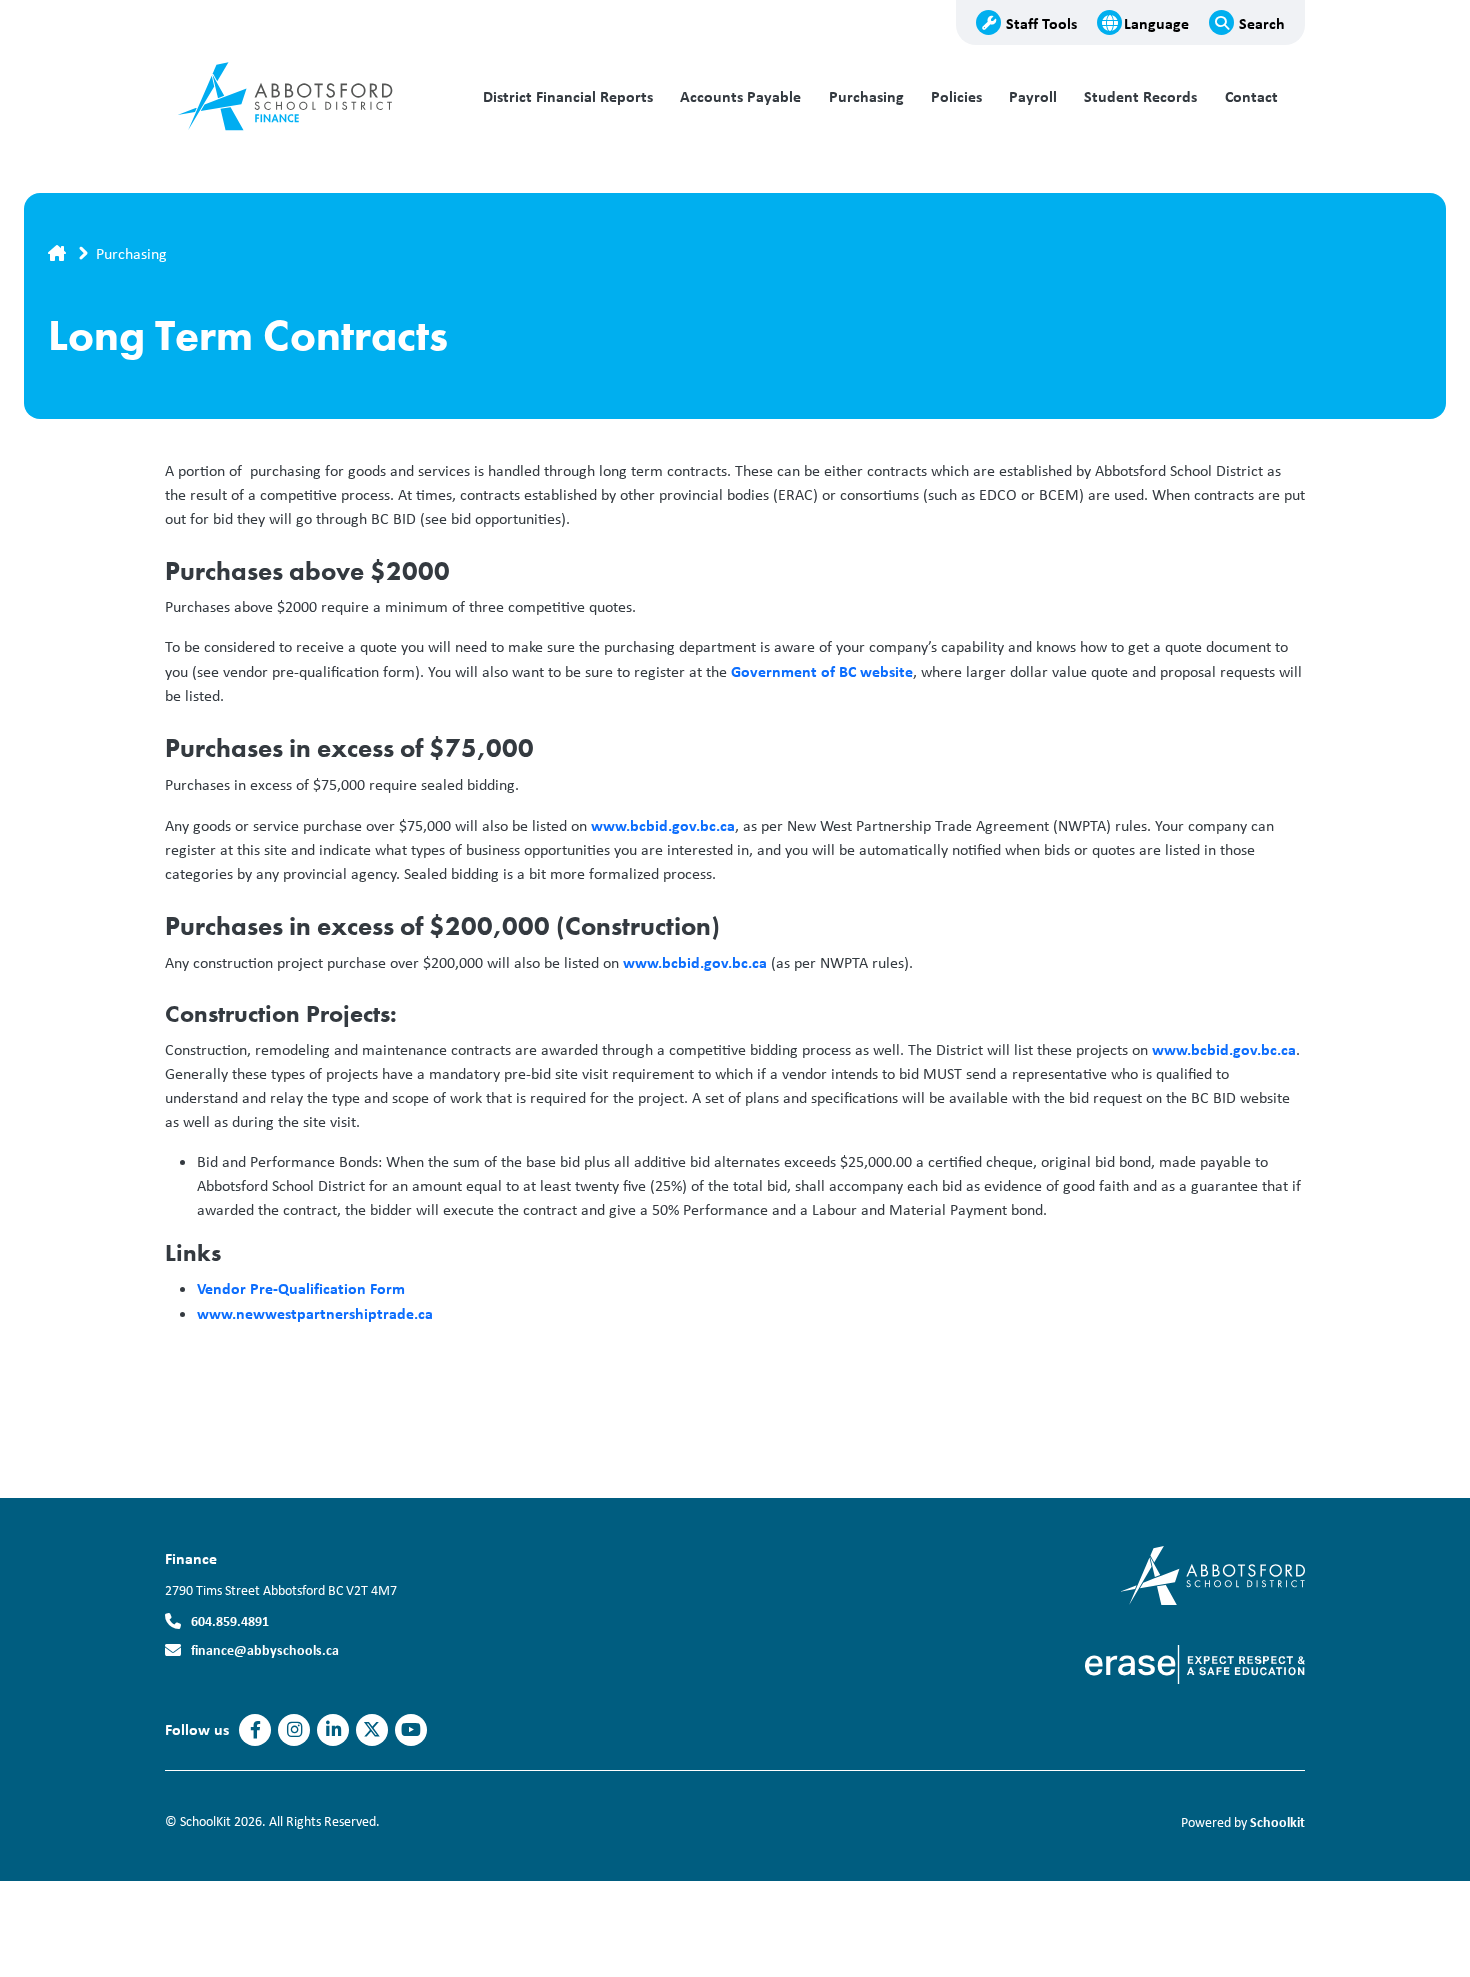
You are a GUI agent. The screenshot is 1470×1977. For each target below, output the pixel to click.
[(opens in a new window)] (1212, 1573)
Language (1156, 23)
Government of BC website (822, 671)
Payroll (1033, 96)
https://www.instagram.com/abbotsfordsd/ (294, 1730)
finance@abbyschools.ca (265, 1649)
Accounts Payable (740, 96)
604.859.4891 (230, 1620)
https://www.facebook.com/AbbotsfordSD (255, 1730)
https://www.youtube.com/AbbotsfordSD (411, 1730)
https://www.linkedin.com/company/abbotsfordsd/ (333, 1730)
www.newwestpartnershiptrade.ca (315, 1313)
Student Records (1140, 96)
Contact (1251, 96)
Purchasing (866, 96)
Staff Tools (1041, 23)
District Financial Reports (568, 96)
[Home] (300, 97)
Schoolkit (1277, 1821)
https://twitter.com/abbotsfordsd (372, 1730)
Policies (956, 96)
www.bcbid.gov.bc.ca (663, 825)
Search (1262, 23)
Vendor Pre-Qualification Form (303, 1288)
